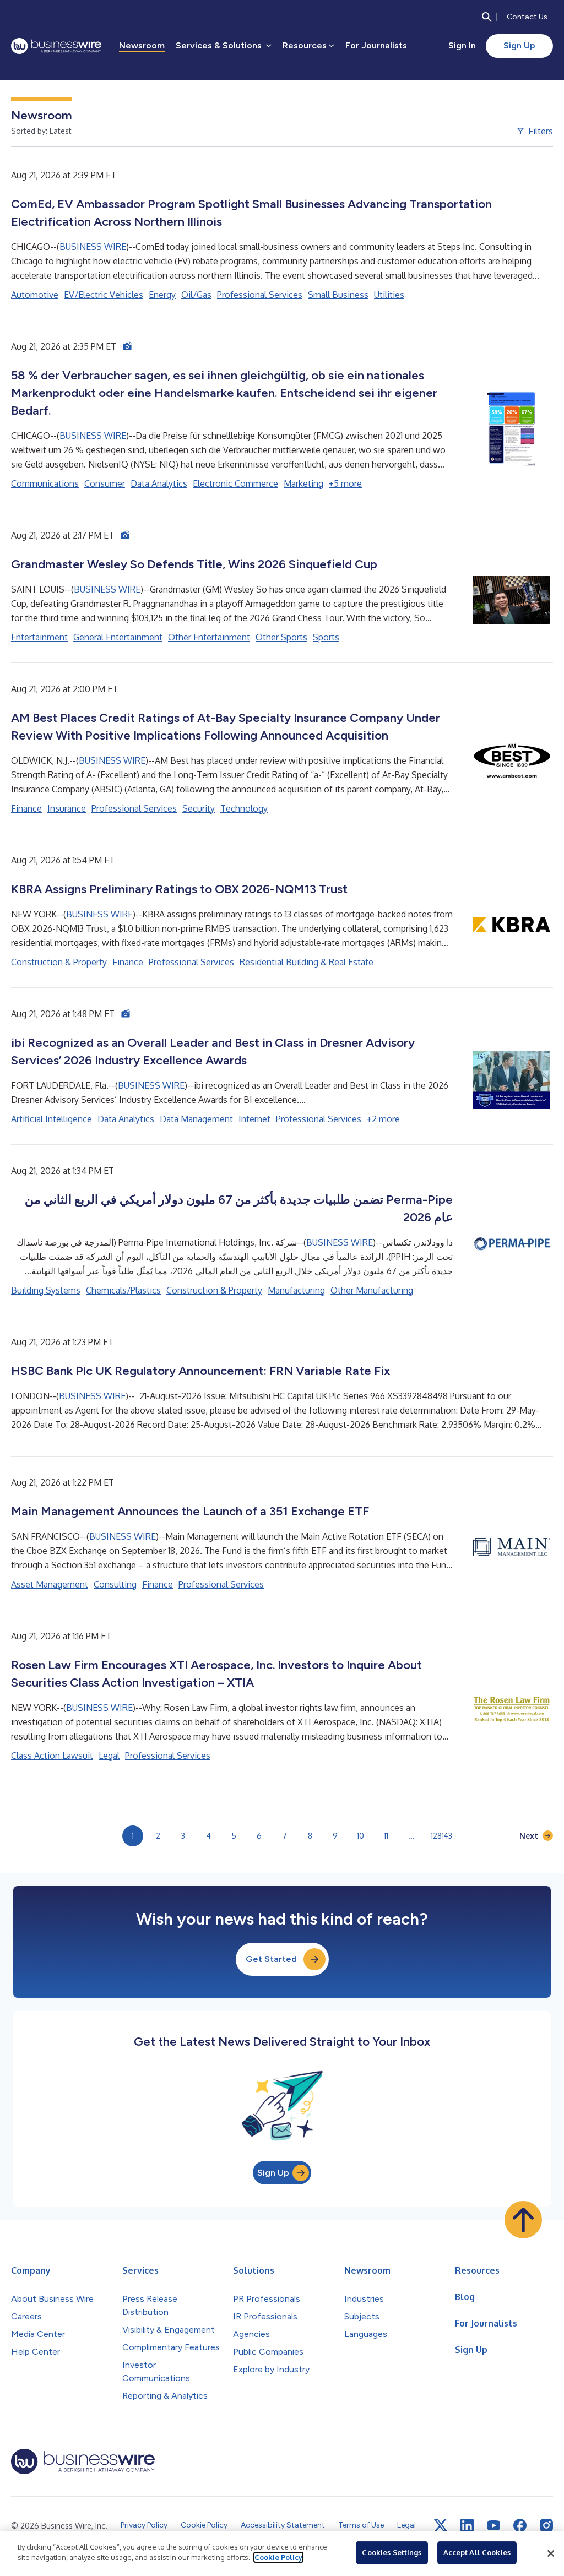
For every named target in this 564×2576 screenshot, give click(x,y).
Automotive (35, 295)
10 (360, 1836)
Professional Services (260, 295)
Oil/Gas (196, 295)
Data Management (196, 1119)
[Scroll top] (523, 2220)
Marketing (303, 483)
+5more (345, 483)
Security (199, 808)
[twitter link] (441, 2525)
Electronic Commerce (235, 483)
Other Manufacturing (372, 1290)
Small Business (338, 295)
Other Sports (281, 637)
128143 (441, 1836)
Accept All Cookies (477, 2552)
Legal (109, 1756)
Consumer (105, 483)
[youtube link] (493, 2526)
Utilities (389, 295)
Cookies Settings (392, 2552)
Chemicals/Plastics (123, 1290)
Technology (244, 808)
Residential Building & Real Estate (307, 962)
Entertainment (39, 637)
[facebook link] (520, 2525)
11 (386, 1836)
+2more (383, 1119)
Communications (45, 483)
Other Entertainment (209, 637)
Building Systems (46, 1290)
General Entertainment (118, 637)
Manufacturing (296, 1290)
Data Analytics (159, 483)
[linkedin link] (467, 2525)
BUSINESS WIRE (93, 247)
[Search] (487, 17)
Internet (254, 1119)
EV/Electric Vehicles (104, 295)
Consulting (115, 1584)
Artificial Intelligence (51, 1119)
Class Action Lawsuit (52, 1756)
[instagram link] (546, 2525)
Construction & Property (59, 962)
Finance (26, 808)
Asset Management (50, 1584)
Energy (162, 295)
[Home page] (56, 46)
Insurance (67, 808)
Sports (326, 637)
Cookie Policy (278, 2557)
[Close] (551, 2553)
